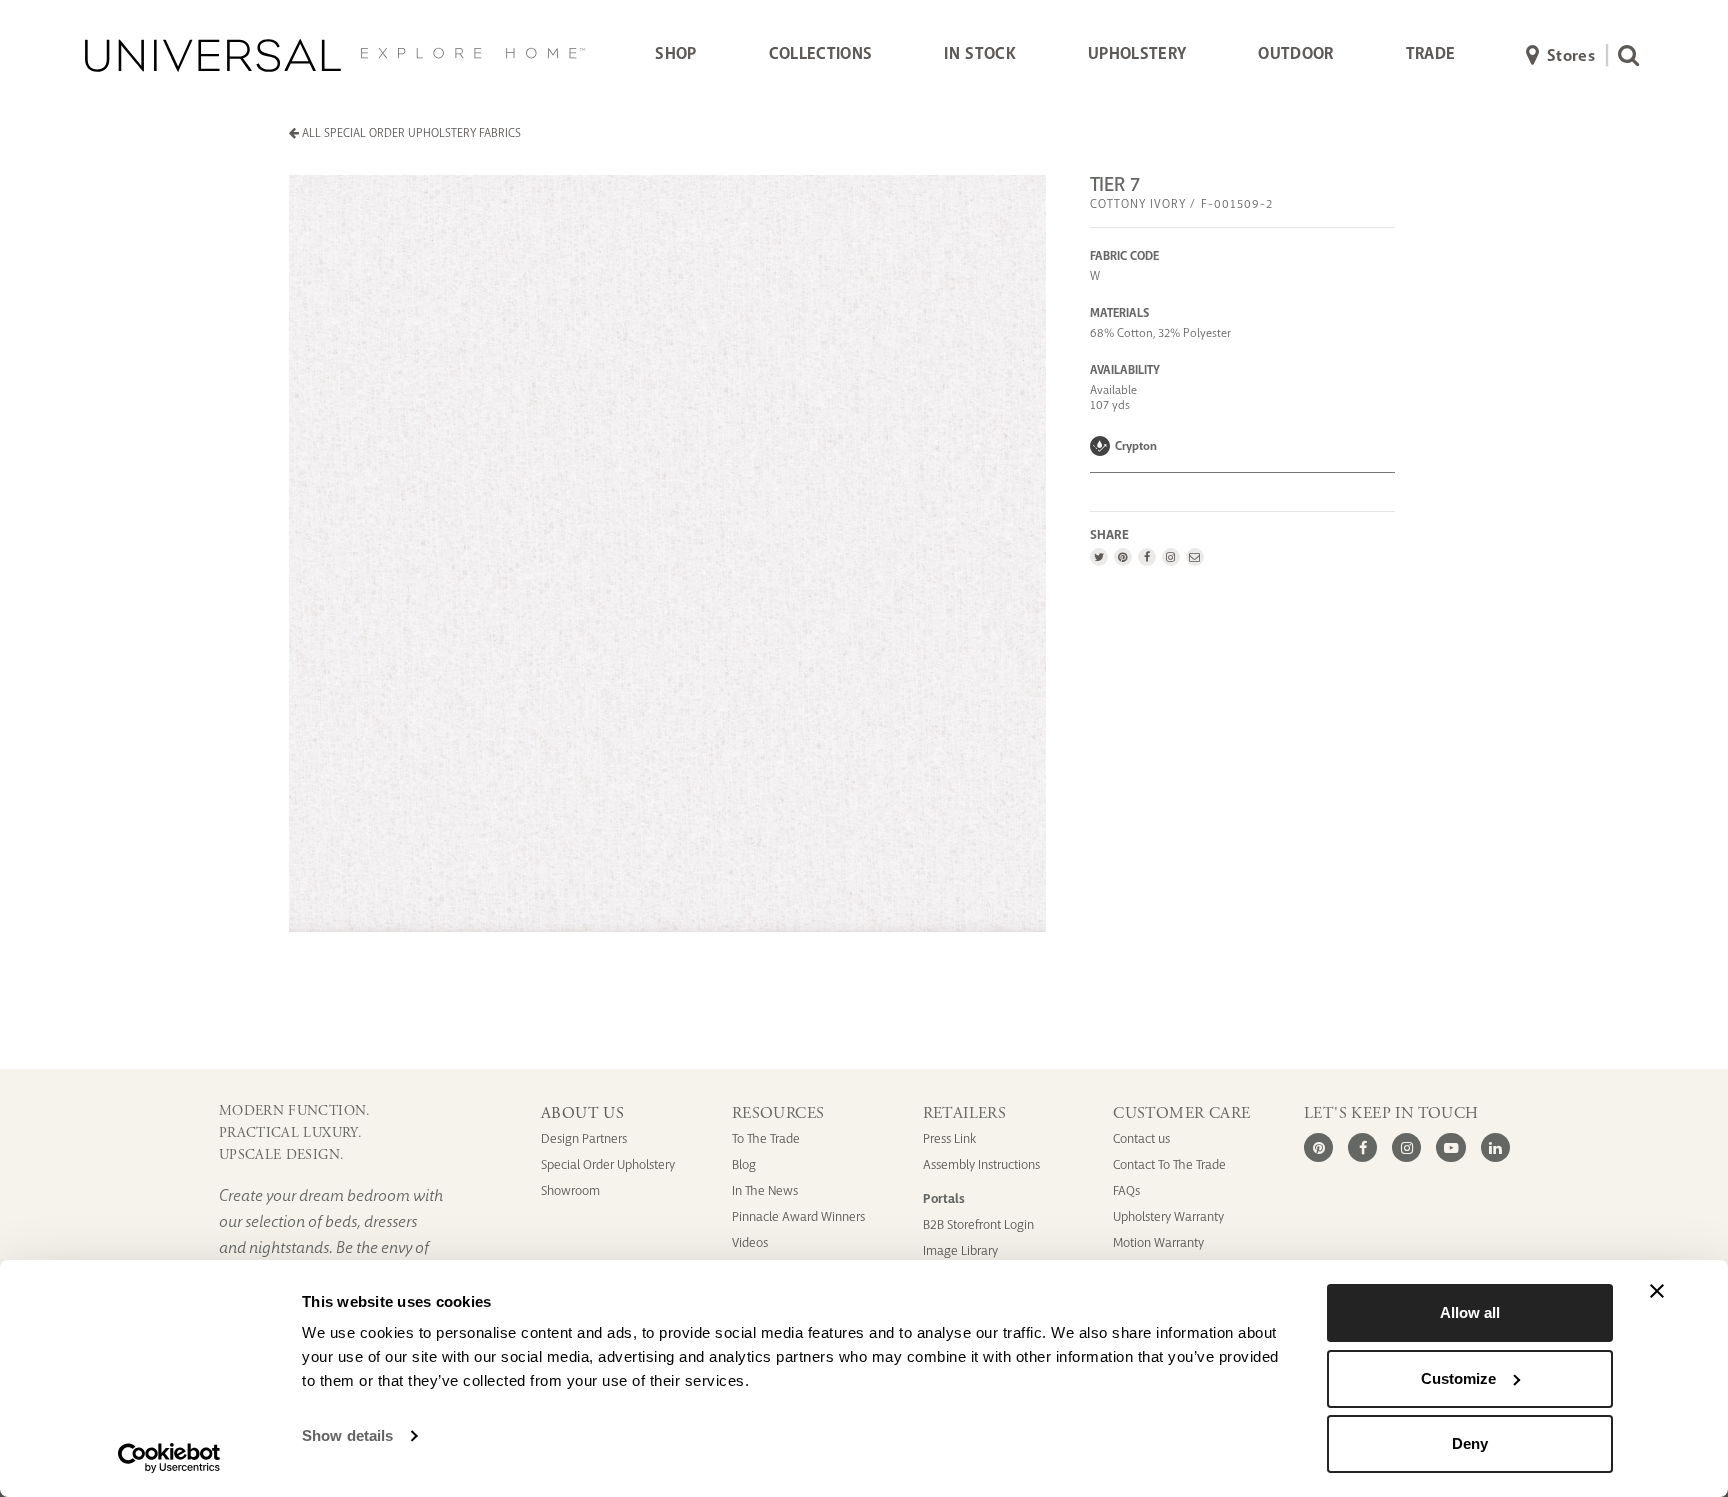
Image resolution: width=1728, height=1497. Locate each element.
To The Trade (766, 1138)
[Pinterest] (1122, 557)
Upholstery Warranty (1168, 1216)
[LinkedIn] (1495, 1147)
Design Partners (584, 1138)
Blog (744, 1164)
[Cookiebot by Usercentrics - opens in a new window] (169, 1458)
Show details (347, 1435)
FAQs (1126, 1190)
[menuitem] (675, 55)
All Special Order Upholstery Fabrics (410, 133)
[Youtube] (1450, 1147)
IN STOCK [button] (980, 53)
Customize (1458, 1378)
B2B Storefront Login (978, 1224)
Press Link (949, 1138)
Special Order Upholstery (608, 1164)
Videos (750, 1242)
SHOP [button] (675, 53)
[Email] (1194, 557)
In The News (765, 1190)
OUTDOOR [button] (1295, 53)
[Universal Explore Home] (335, 55)
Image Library (960, 1250)
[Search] (1624, 55)
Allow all (1470, 1312)
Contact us (1141, 1138)
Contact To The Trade (1169, 1164)
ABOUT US (582, 1113)
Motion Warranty (1158, 1242)
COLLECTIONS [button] (821, 53)
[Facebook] (1147, 557)
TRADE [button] (1431, 53)
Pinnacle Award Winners (798, 1216)
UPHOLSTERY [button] (1137, 53)
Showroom (570, 1190)
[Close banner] (1657, 1291)
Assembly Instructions (981, 1164)
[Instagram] (1170, 557)
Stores (1571, 55)
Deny (1470, 1443)
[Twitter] (1099, 557)
